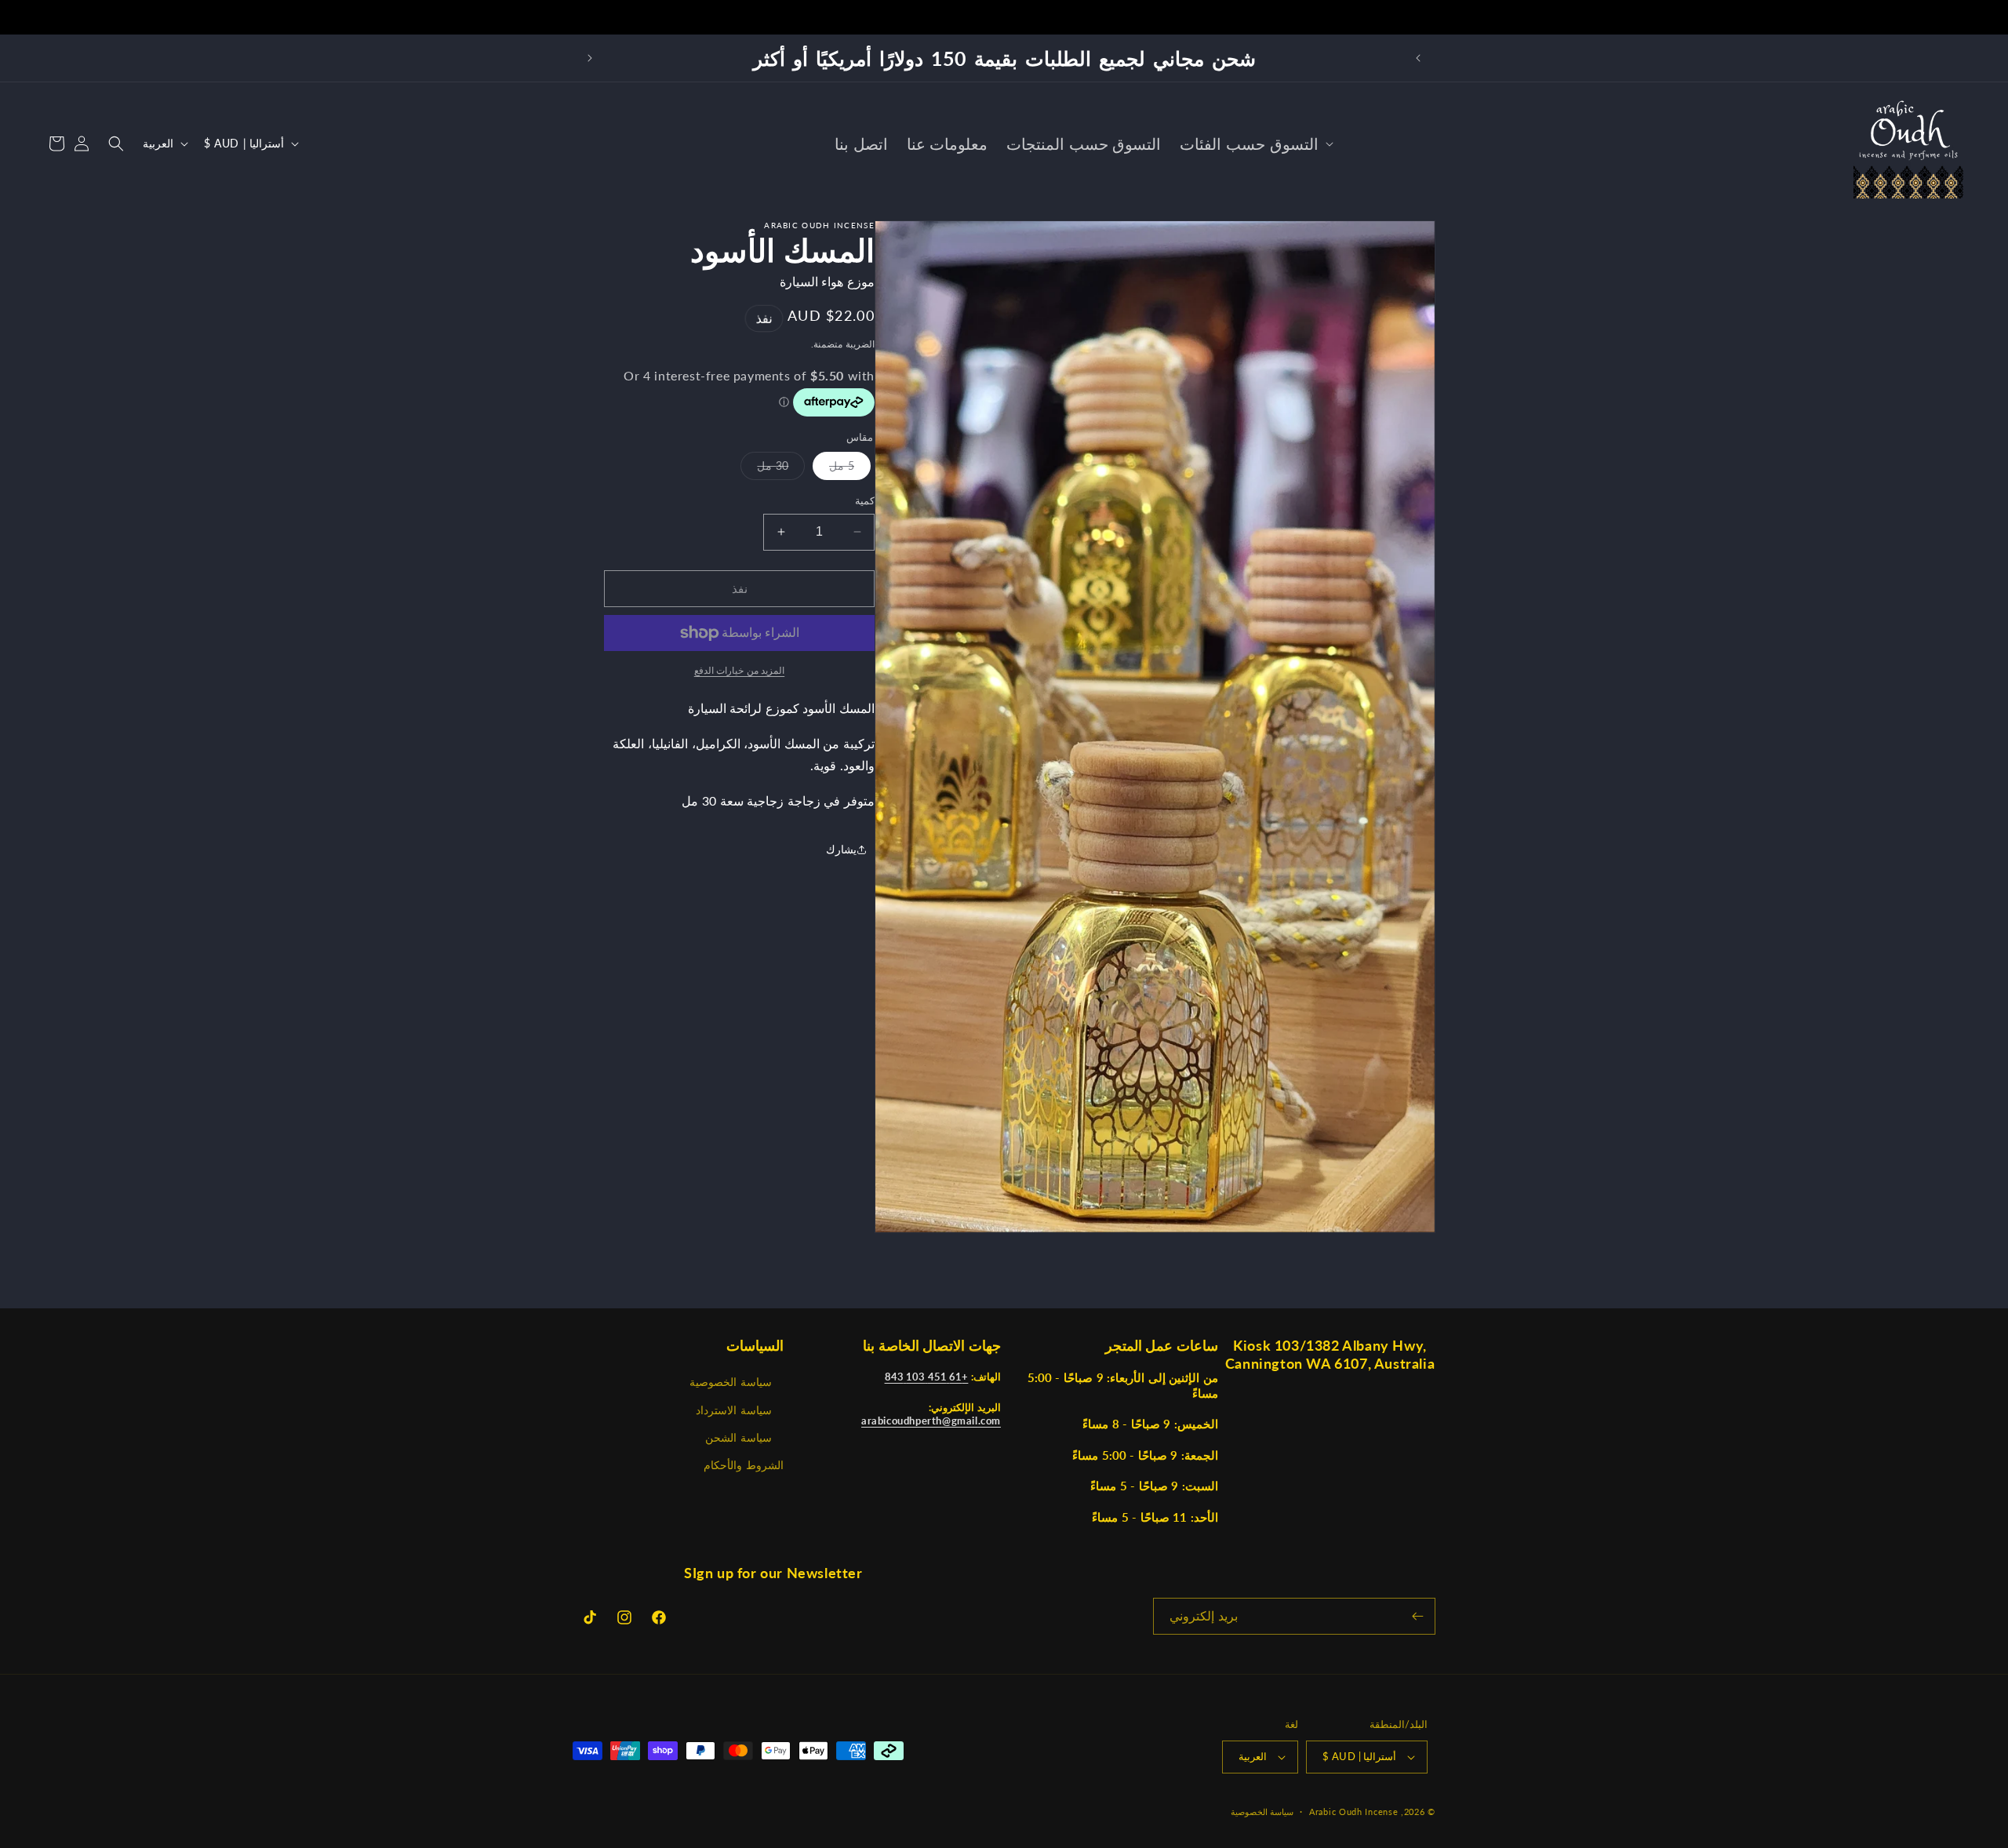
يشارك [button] (841, 850)
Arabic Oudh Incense (1353, 1812)
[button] (1255, 144)
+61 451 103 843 (927, 1377)
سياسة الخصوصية (731, 1382)
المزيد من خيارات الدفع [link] (740, 670)
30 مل (764, 469)
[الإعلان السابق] (1418, 58)
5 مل (833, 469)
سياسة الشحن (738, 1437)
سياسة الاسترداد (734, 1409)
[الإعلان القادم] (590, 58)
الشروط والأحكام (744, 1465)
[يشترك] (1417, 1616)
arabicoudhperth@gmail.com (931, 1421)
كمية (865, 500)
